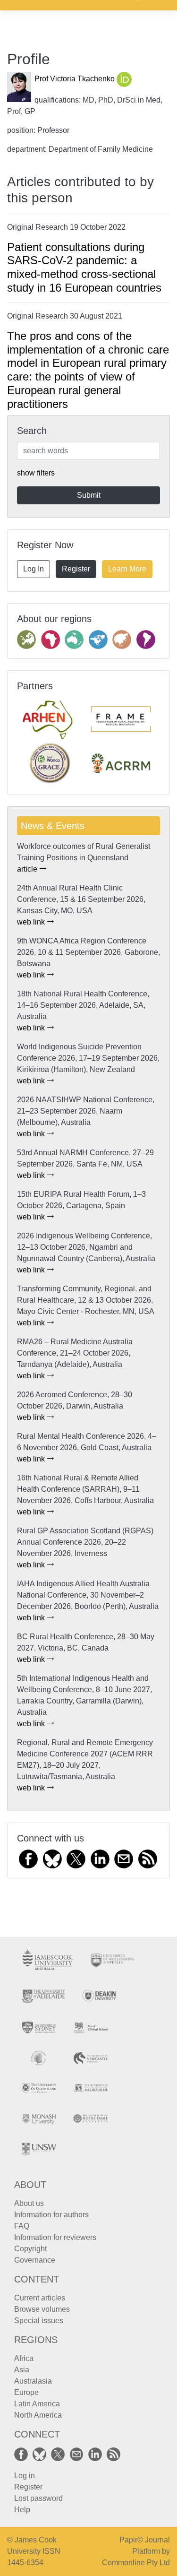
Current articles (40, 2298)
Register (76, 569)
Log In (34, 569)
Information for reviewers (55, 2237)
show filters (36, 473)
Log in (25, 2476)
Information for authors (51, 2215)
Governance (35, 2260)
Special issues (39, 2321)
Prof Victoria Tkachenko (76, 79)
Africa (24, 2358)
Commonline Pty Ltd (136, 2563)
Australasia (33, 2381)
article (28, 869)
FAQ (22, 2226)
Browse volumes (42, 2309)
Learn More (127, 569)
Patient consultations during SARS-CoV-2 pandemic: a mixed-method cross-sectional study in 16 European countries (84, 267)
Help (22, 2510)
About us (29, 2203)
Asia (22, 2370)
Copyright (30, 2249)
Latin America (37, 2404)
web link (32, 922)
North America (38, 2415)
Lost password (38, 2498)
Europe (26, 2392)
